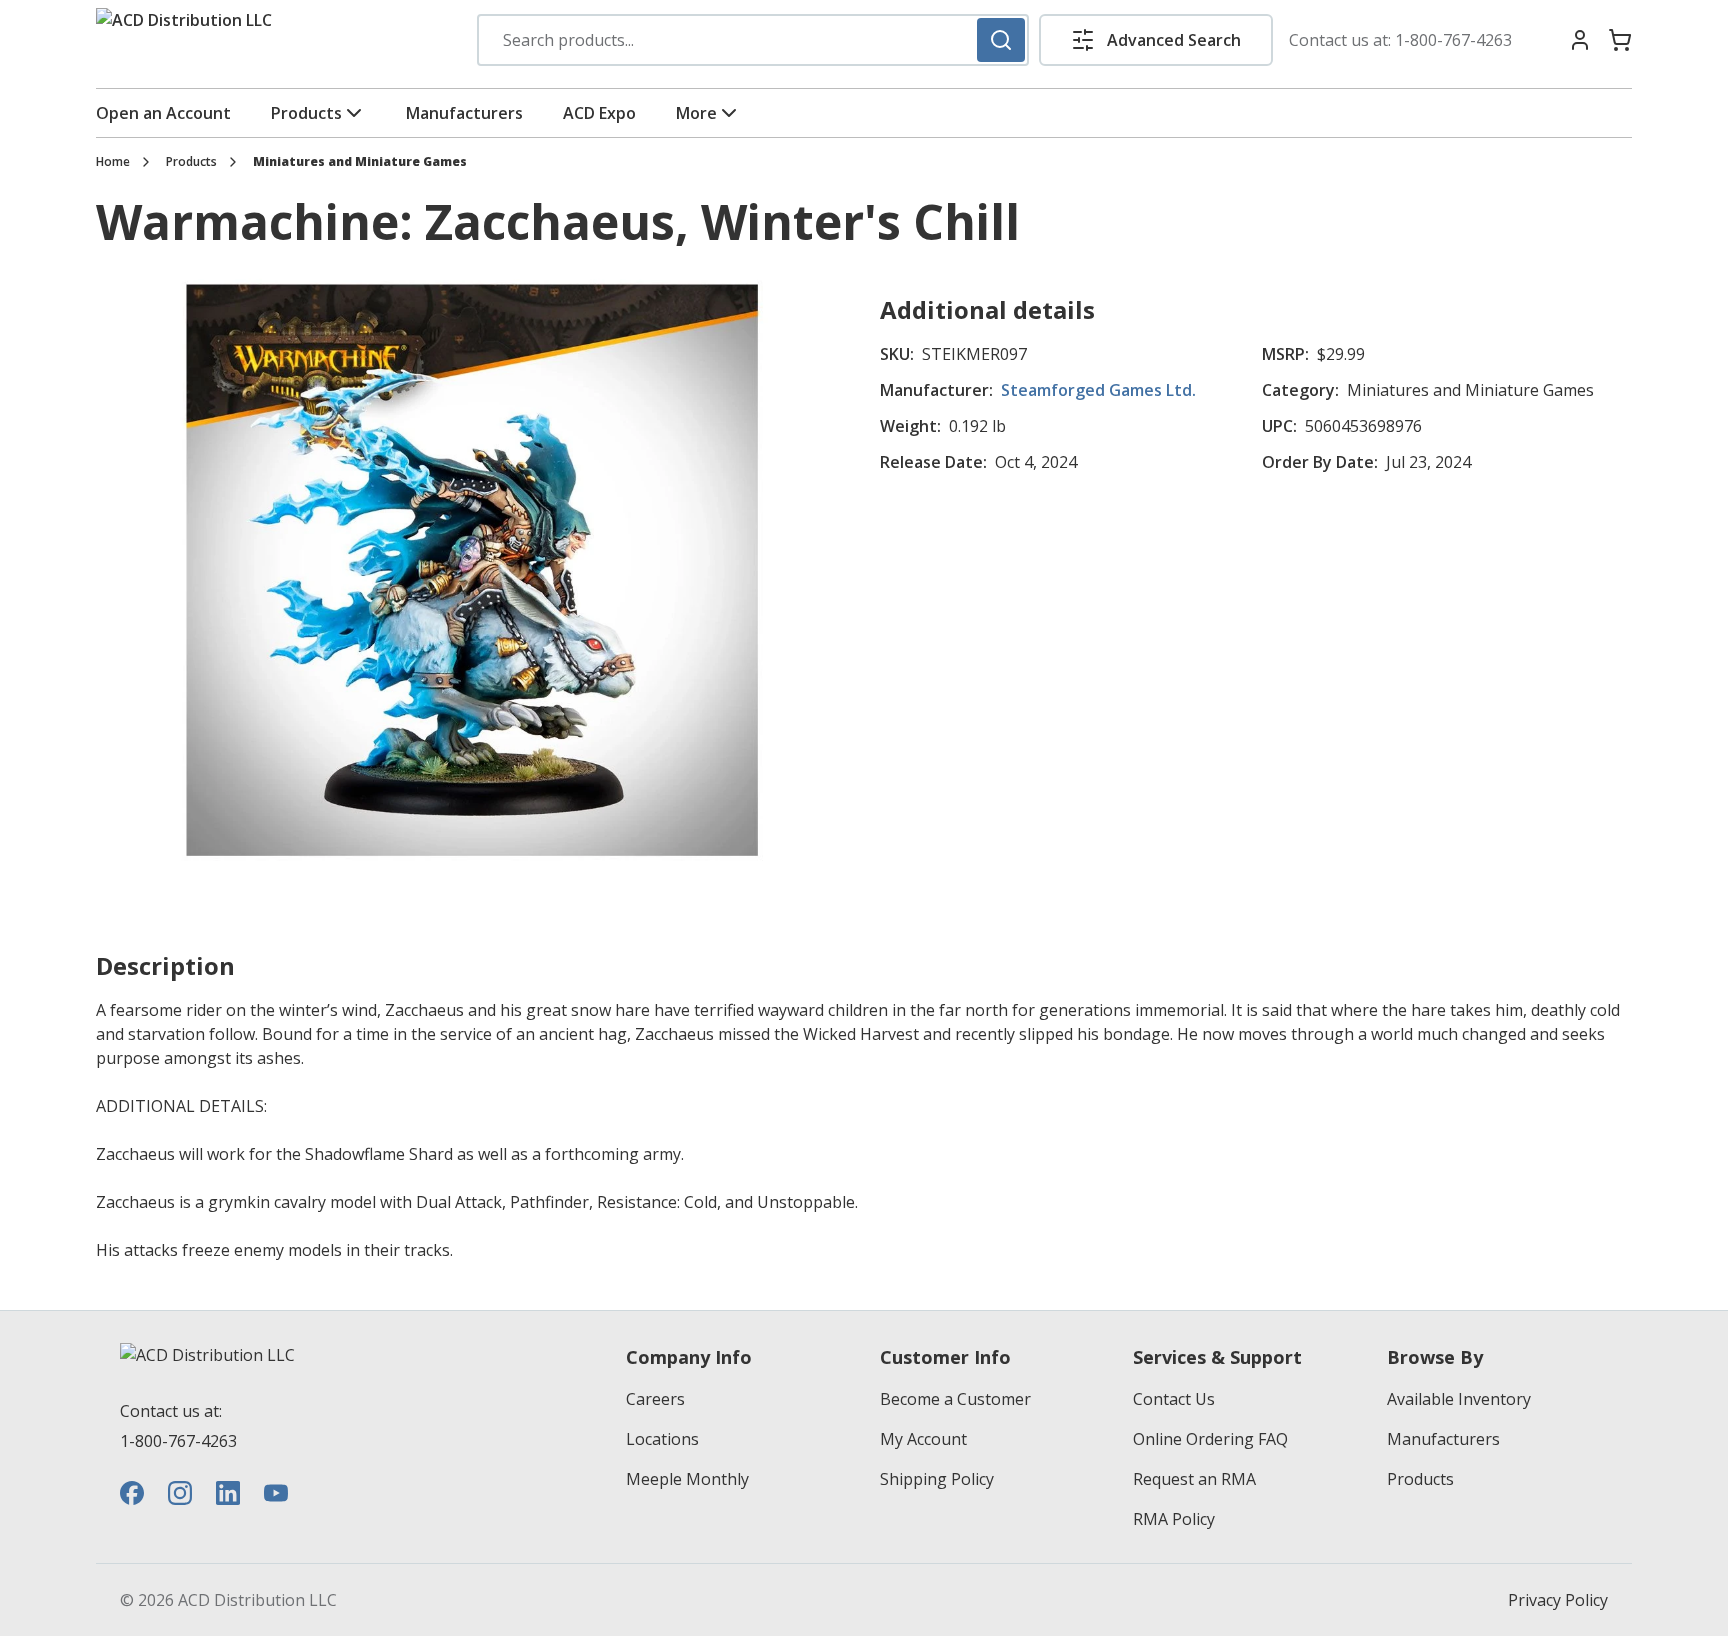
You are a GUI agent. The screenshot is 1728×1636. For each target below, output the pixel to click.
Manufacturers (464, 113)
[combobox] (753, 40)
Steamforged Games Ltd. (1098, 390)
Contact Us (1174, 1399)
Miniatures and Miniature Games (360, 162)
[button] (1156, 40)
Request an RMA (1194, 1479)
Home (113, 162)
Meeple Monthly (687, 1479)
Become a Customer (955, 1399)
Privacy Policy (1558, 1600)
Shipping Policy (937, 1479)
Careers (655, 1399)
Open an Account (163, 113)
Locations (662, 1439)
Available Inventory (1459, 1399)
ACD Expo (599, 113)
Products (306, 113)
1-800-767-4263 (1453, 40)
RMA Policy (1174, 1519)
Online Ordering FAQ (1210, 1439)
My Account (923, 1439)
